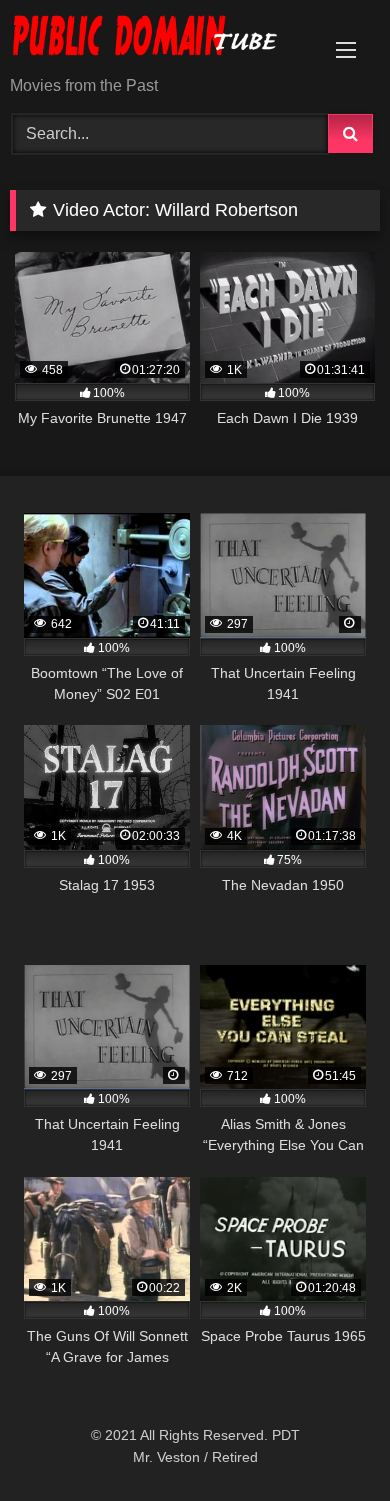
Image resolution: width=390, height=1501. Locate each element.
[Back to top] (328, 1441)
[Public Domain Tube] (160, 39)
